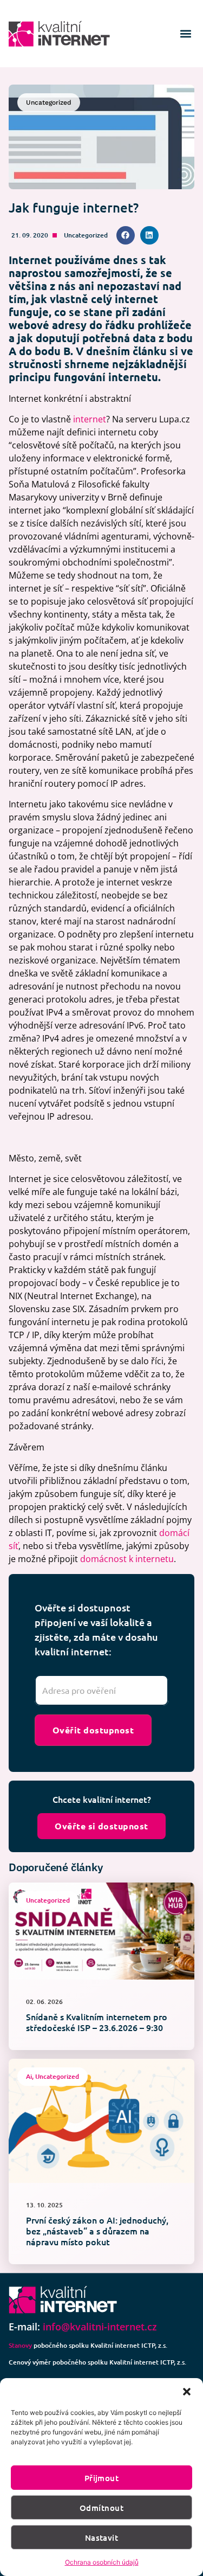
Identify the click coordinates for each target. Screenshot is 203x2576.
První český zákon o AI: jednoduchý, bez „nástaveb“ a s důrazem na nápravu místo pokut (97, 2231)
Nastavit (102, 2538)
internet (90, 419)
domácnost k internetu (127, 1559)
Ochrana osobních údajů (102, 2562)
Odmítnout (101, 2508)
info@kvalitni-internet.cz (100, 2327)
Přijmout (102, 2478)
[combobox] (101, 1691)
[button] (187, 2392)
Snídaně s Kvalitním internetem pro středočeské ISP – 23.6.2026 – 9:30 (97, 2022)
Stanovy (20, 2345)
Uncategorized (86, 235)
